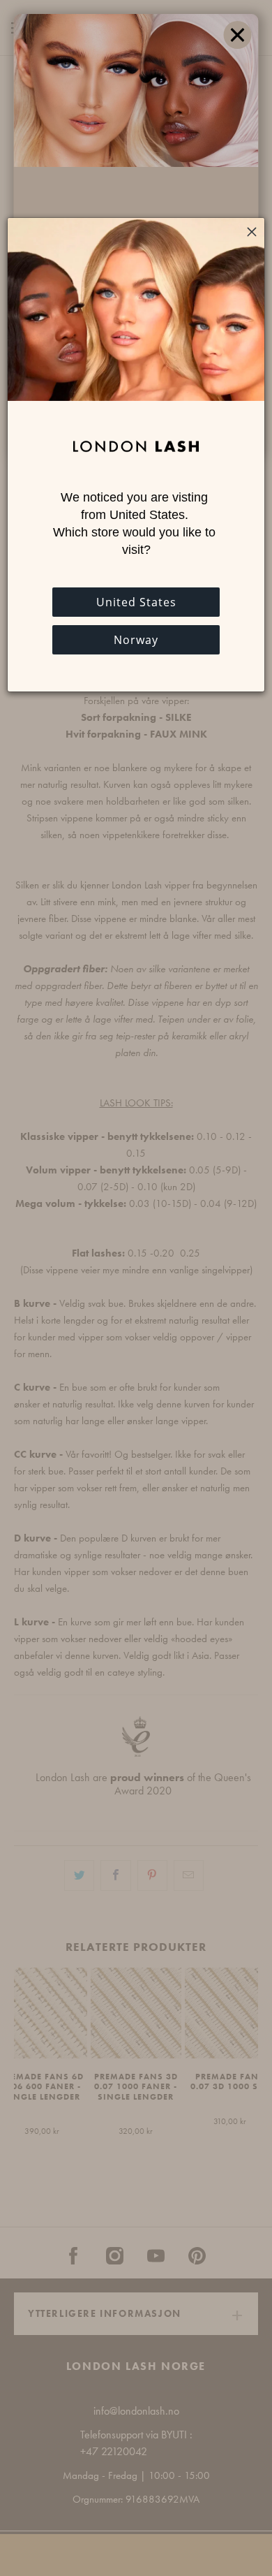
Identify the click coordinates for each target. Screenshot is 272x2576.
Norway (136, 640)
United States (136, 602)
